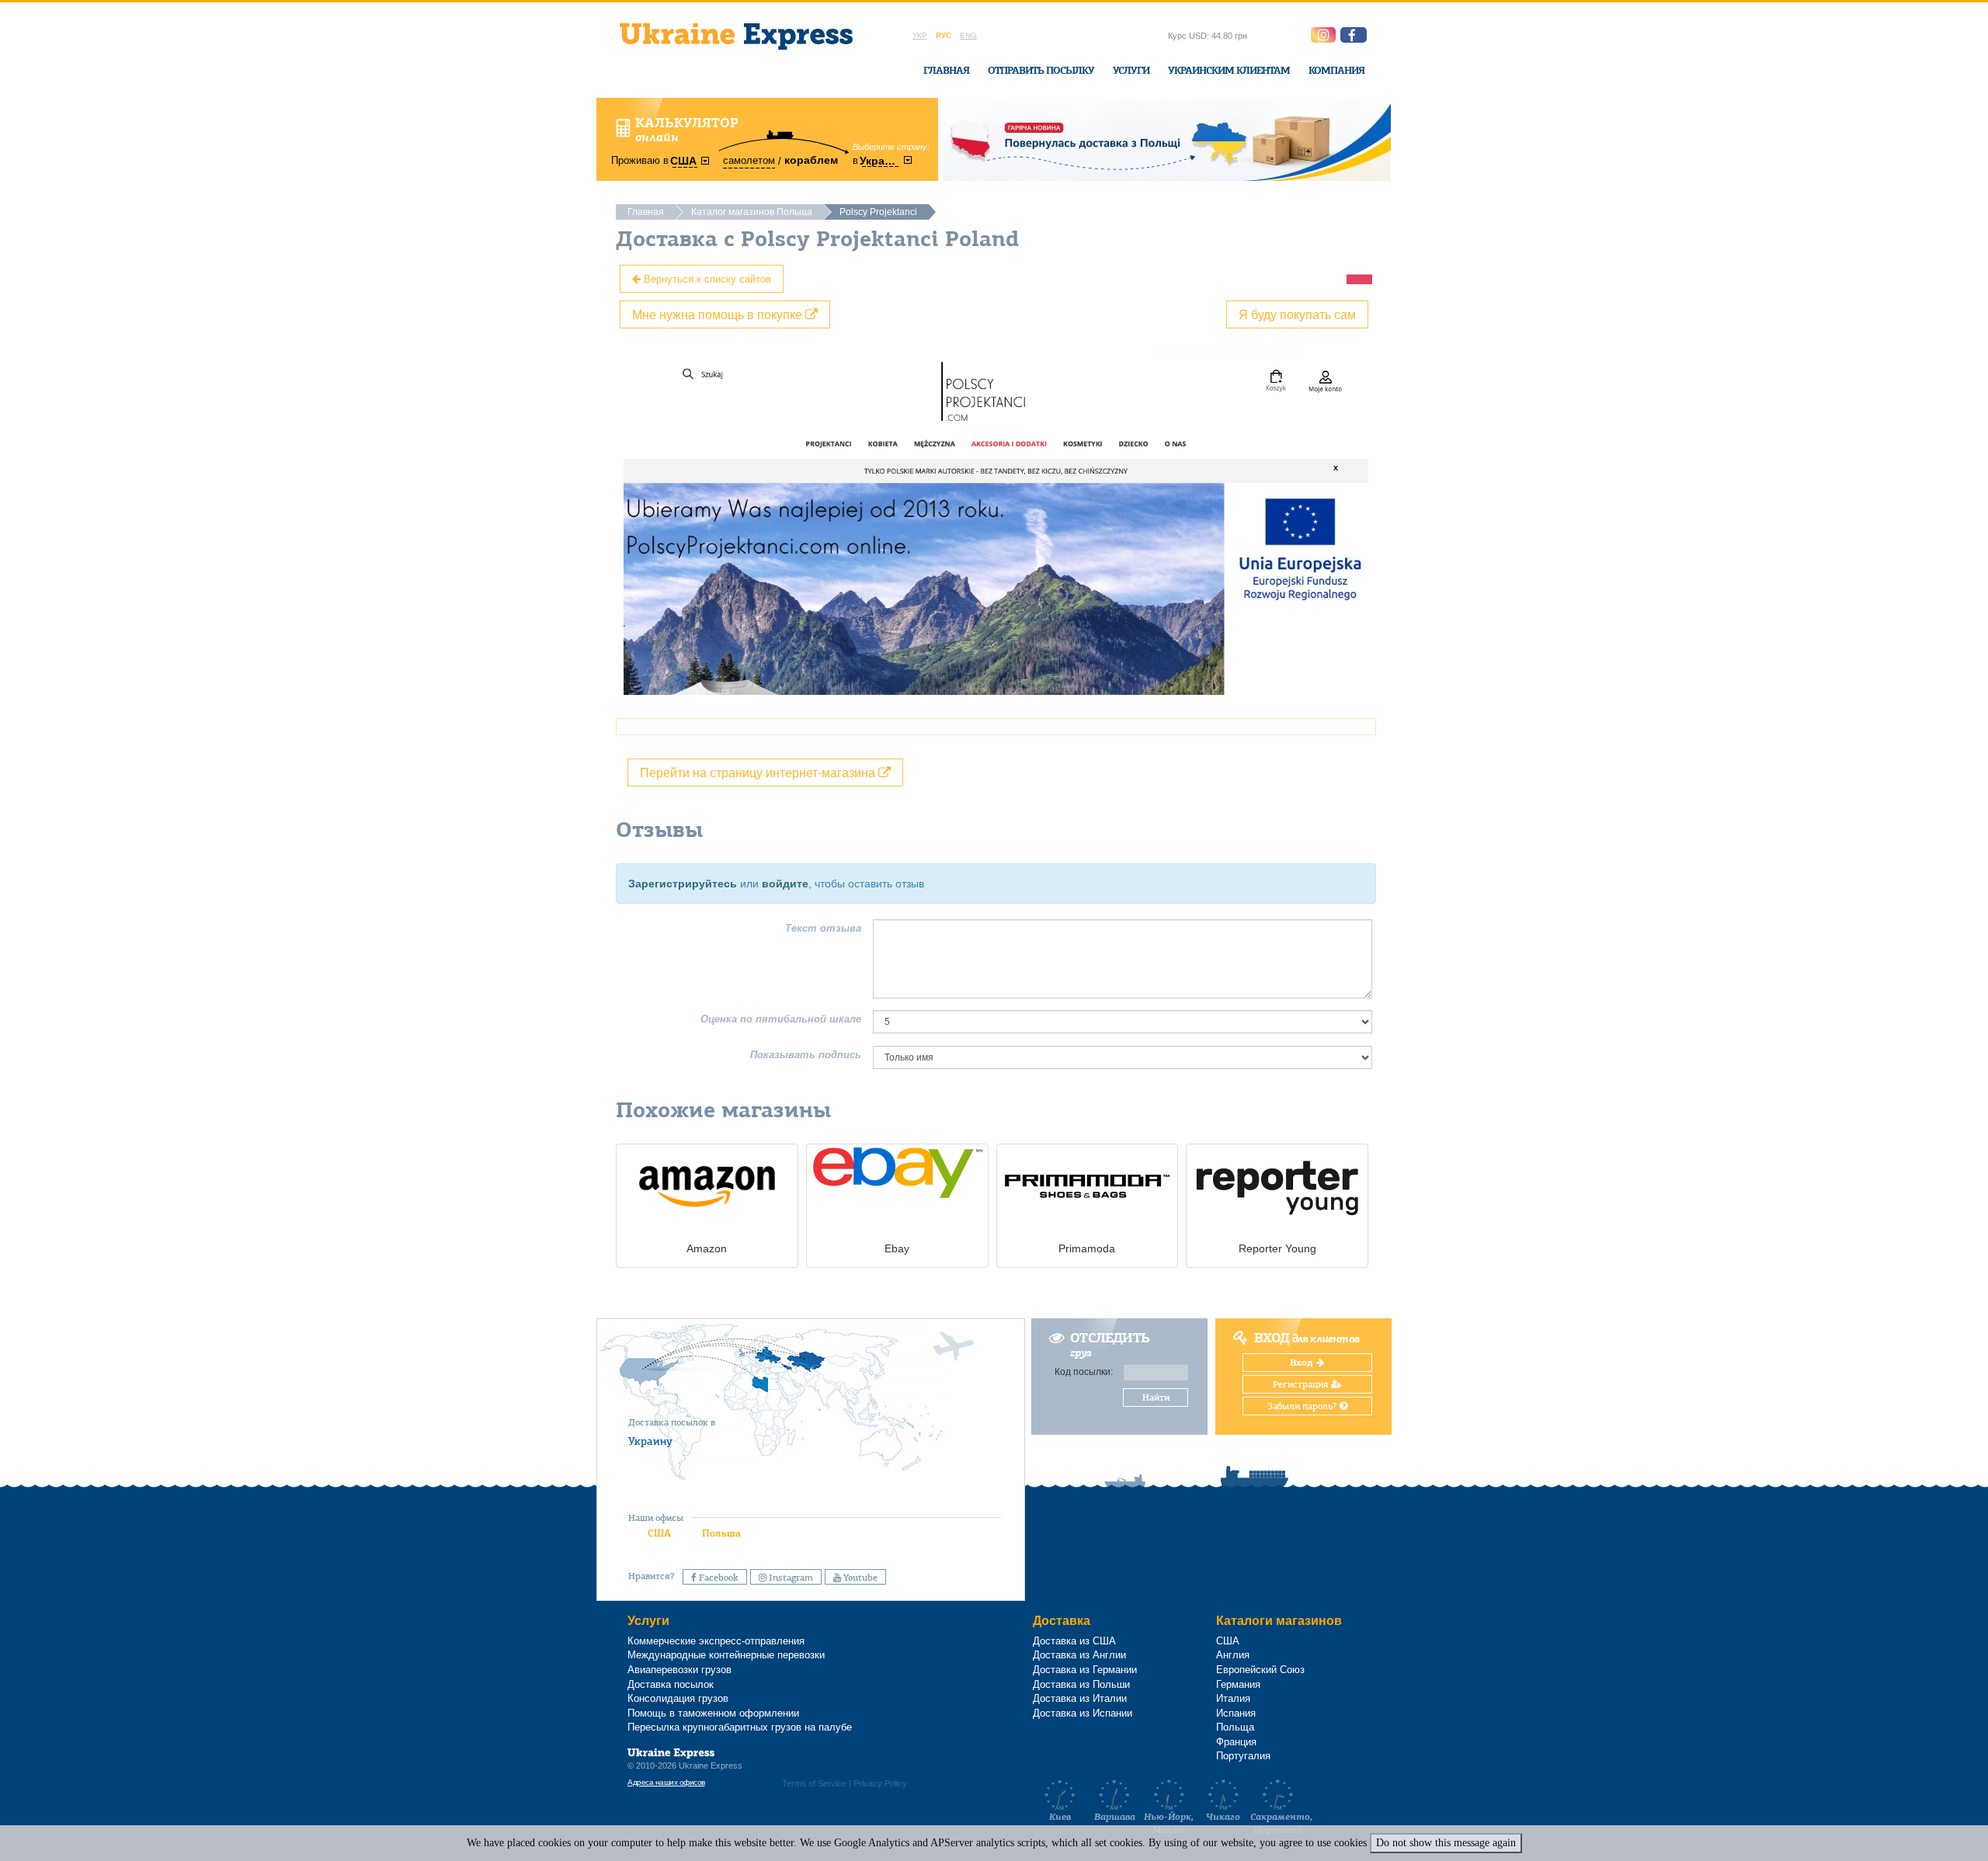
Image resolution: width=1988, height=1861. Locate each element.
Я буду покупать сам (1297, 314)
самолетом (749, 160)
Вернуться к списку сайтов (706, 278)
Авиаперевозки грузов (679, 1670)
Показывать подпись (806, 1055)
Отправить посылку (1041, 70)
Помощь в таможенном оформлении (713, 1713)
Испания (1236, 1713)
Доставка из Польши (1081, 1684)
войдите (785, 884)
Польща (1235, 1727)
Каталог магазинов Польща (752, 212)
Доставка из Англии (1079, 1655)
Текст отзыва (823, 928)
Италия (1233, 1698)
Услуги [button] (1131, 70)
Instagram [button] (790, 1578)
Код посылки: (1084, 1372)
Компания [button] (1336, 70)
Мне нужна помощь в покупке (719, 314)
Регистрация (1302, 1384)
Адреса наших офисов (666, 1782)
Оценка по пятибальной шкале (781, 1019)
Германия (1238, 1684)
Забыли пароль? (1303, 1406)
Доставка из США (1074, 1641)
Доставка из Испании (1083, 1713)
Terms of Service (814, 1783)
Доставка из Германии (1085, 1670)
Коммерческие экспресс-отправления (716, 1641)
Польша (721, 1533)
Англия (1233, 1655)
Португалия (1243, 1756)
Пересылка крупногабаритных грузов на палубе (740, 1727)
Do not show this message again (1446, 1843)
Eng (968, 35)
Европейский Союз (1260, 1670)
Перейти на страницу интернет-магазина (759, 772)
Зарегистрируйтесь (683, 884)
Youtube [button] (859, 1578)
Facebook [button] (718, 1578)
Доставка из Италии (1080, 1698)
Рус (944, 35)
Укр (920, 35)
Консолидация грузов (678, 1698)
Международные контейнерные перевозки (726, 1655)
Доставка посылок (671, 1684)
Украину (650, 1441)
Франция (1236, 1742)
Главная (946, 70)
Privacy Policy (880, 1783)
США (659, 1533)
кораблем (811, 160)
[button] (1354, 35)
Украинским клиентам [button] (1229, 70)
